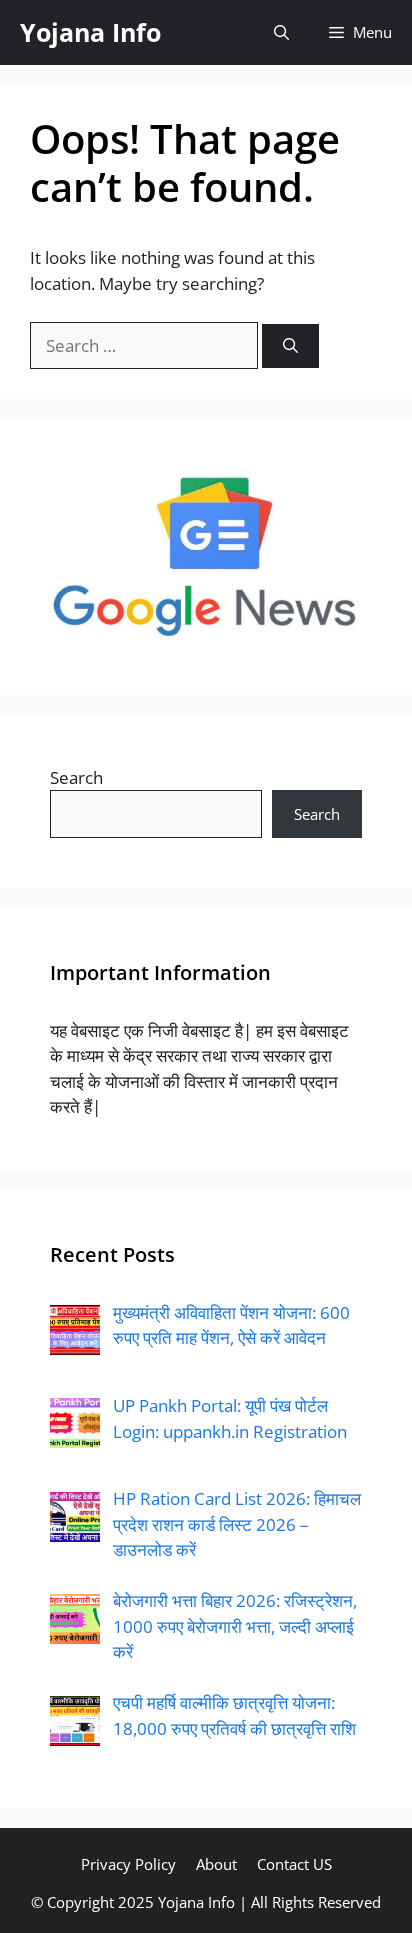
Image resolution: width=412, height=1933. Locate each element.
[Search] (290, 346)
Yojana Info (90, 32)
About (216, 1864)
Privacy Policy (128, 1864)
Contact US (294, 1864)
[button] (281, 32)
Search (76, 777)
